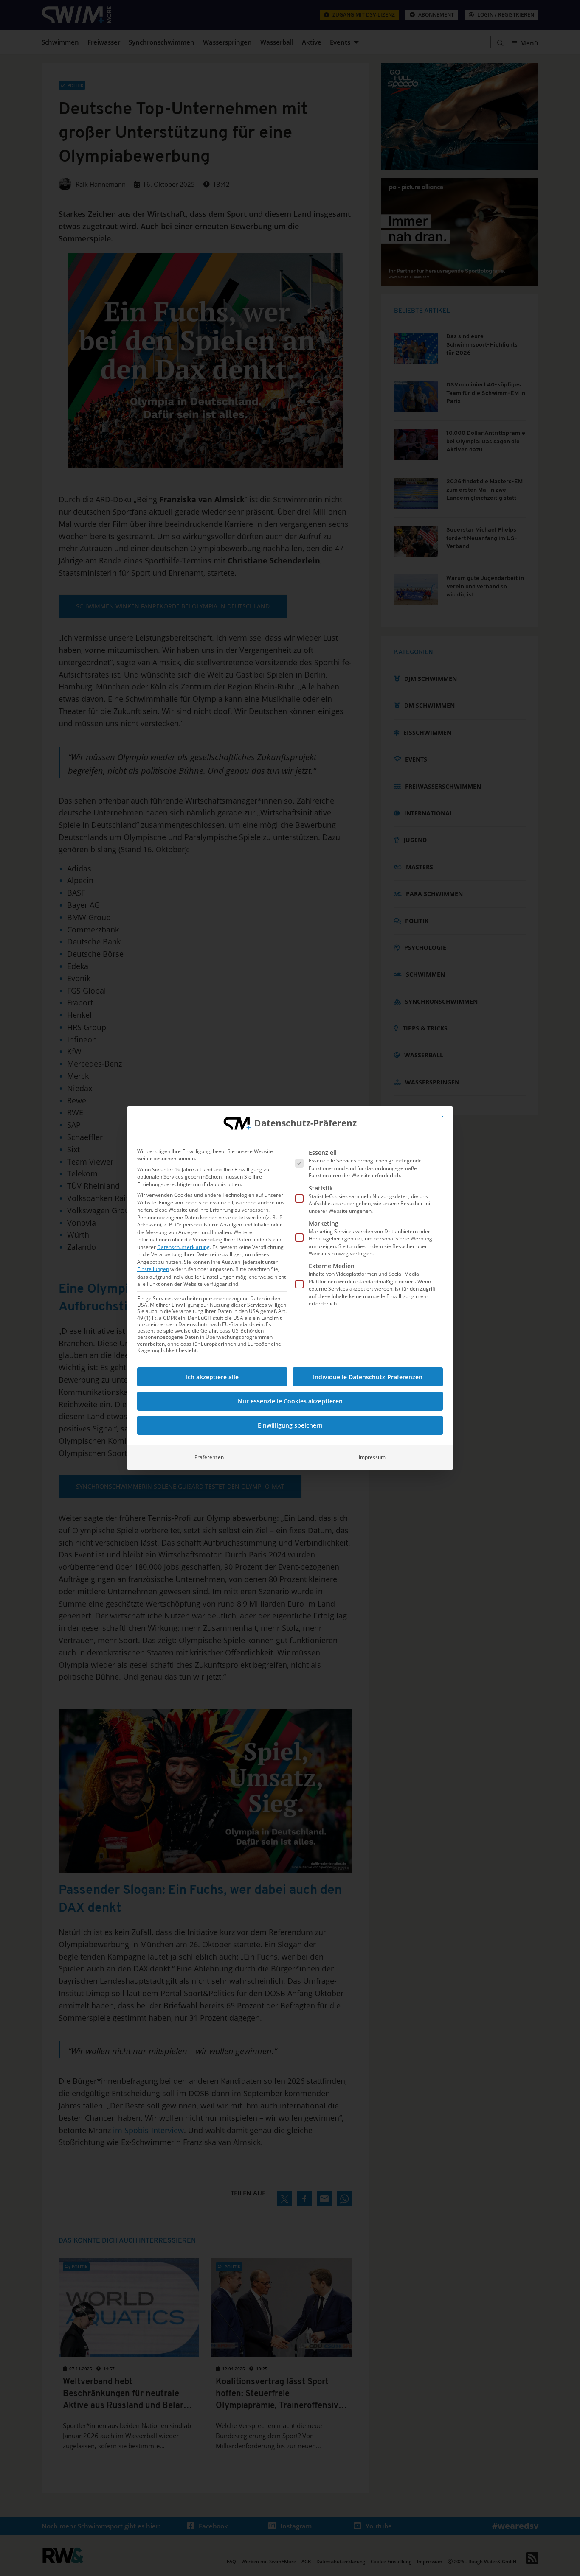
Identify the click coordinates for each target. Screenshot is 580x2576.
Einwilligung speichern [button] (290, 1425)
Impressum (372, 1457)
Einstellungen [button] (153, 1269)
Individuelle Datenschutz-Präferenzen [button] (368, 1377)
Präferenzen (209, 1457)
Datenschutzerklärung (183, 1247)
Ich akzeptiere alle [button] (212, 1377)
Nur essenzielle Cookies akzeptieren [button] (290, 1401)
